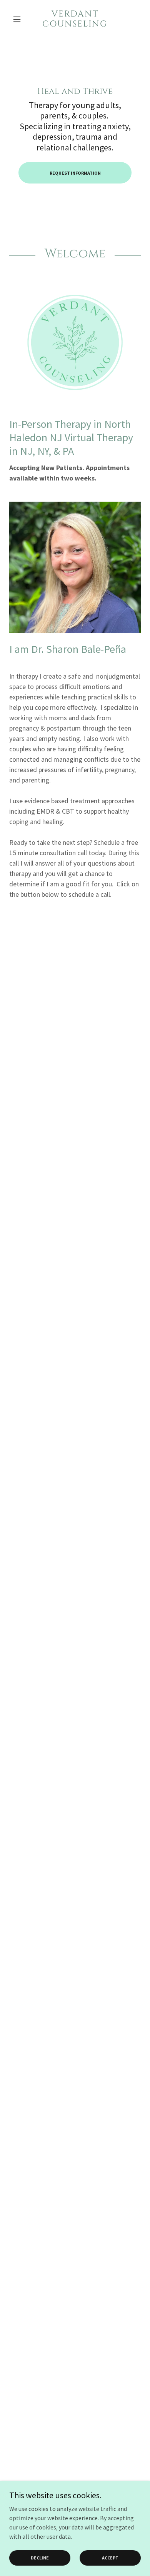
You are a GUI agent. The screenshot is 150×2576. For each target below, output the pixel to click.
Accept (110, 2558)
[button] (19, 19)
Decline (40, 2558)
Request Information (75, 173)
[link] (75, 19)
